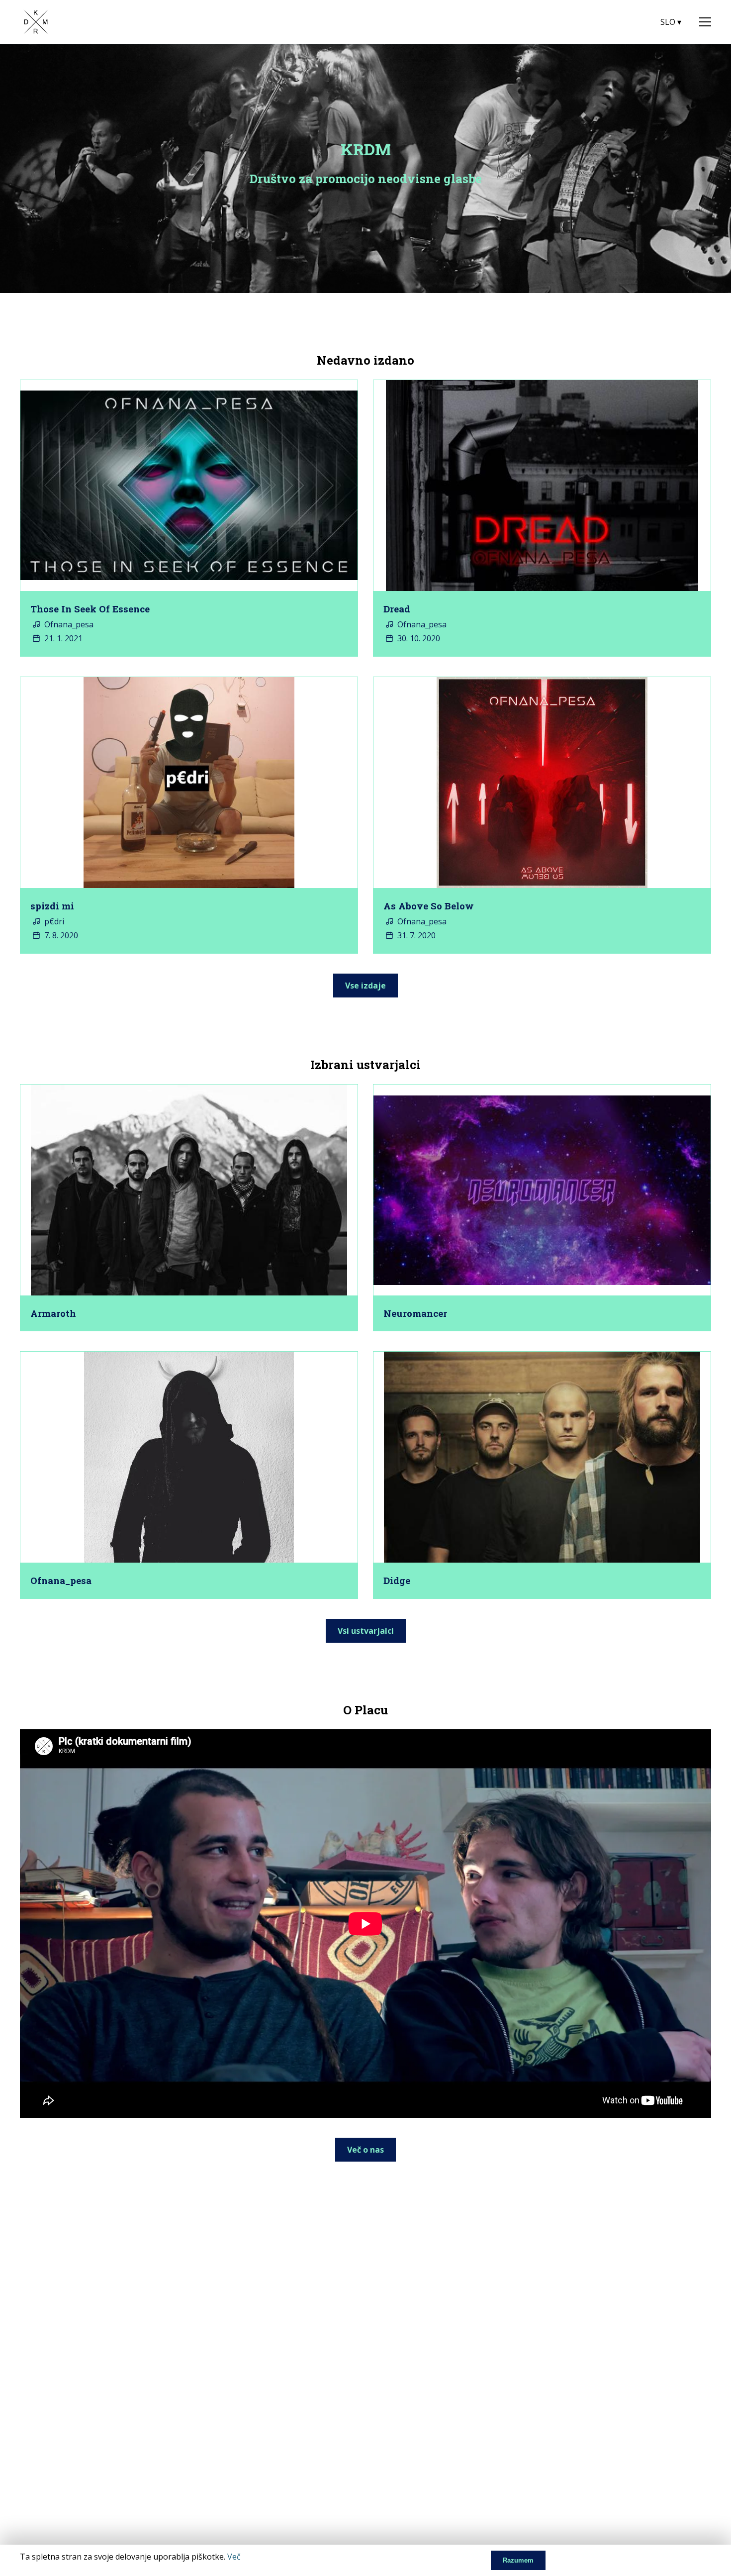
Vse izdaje (365, 986)
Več (234, 2557)
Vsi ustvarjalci (366, 1631)
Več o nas (365, 2150)
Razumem (518, 2560)
